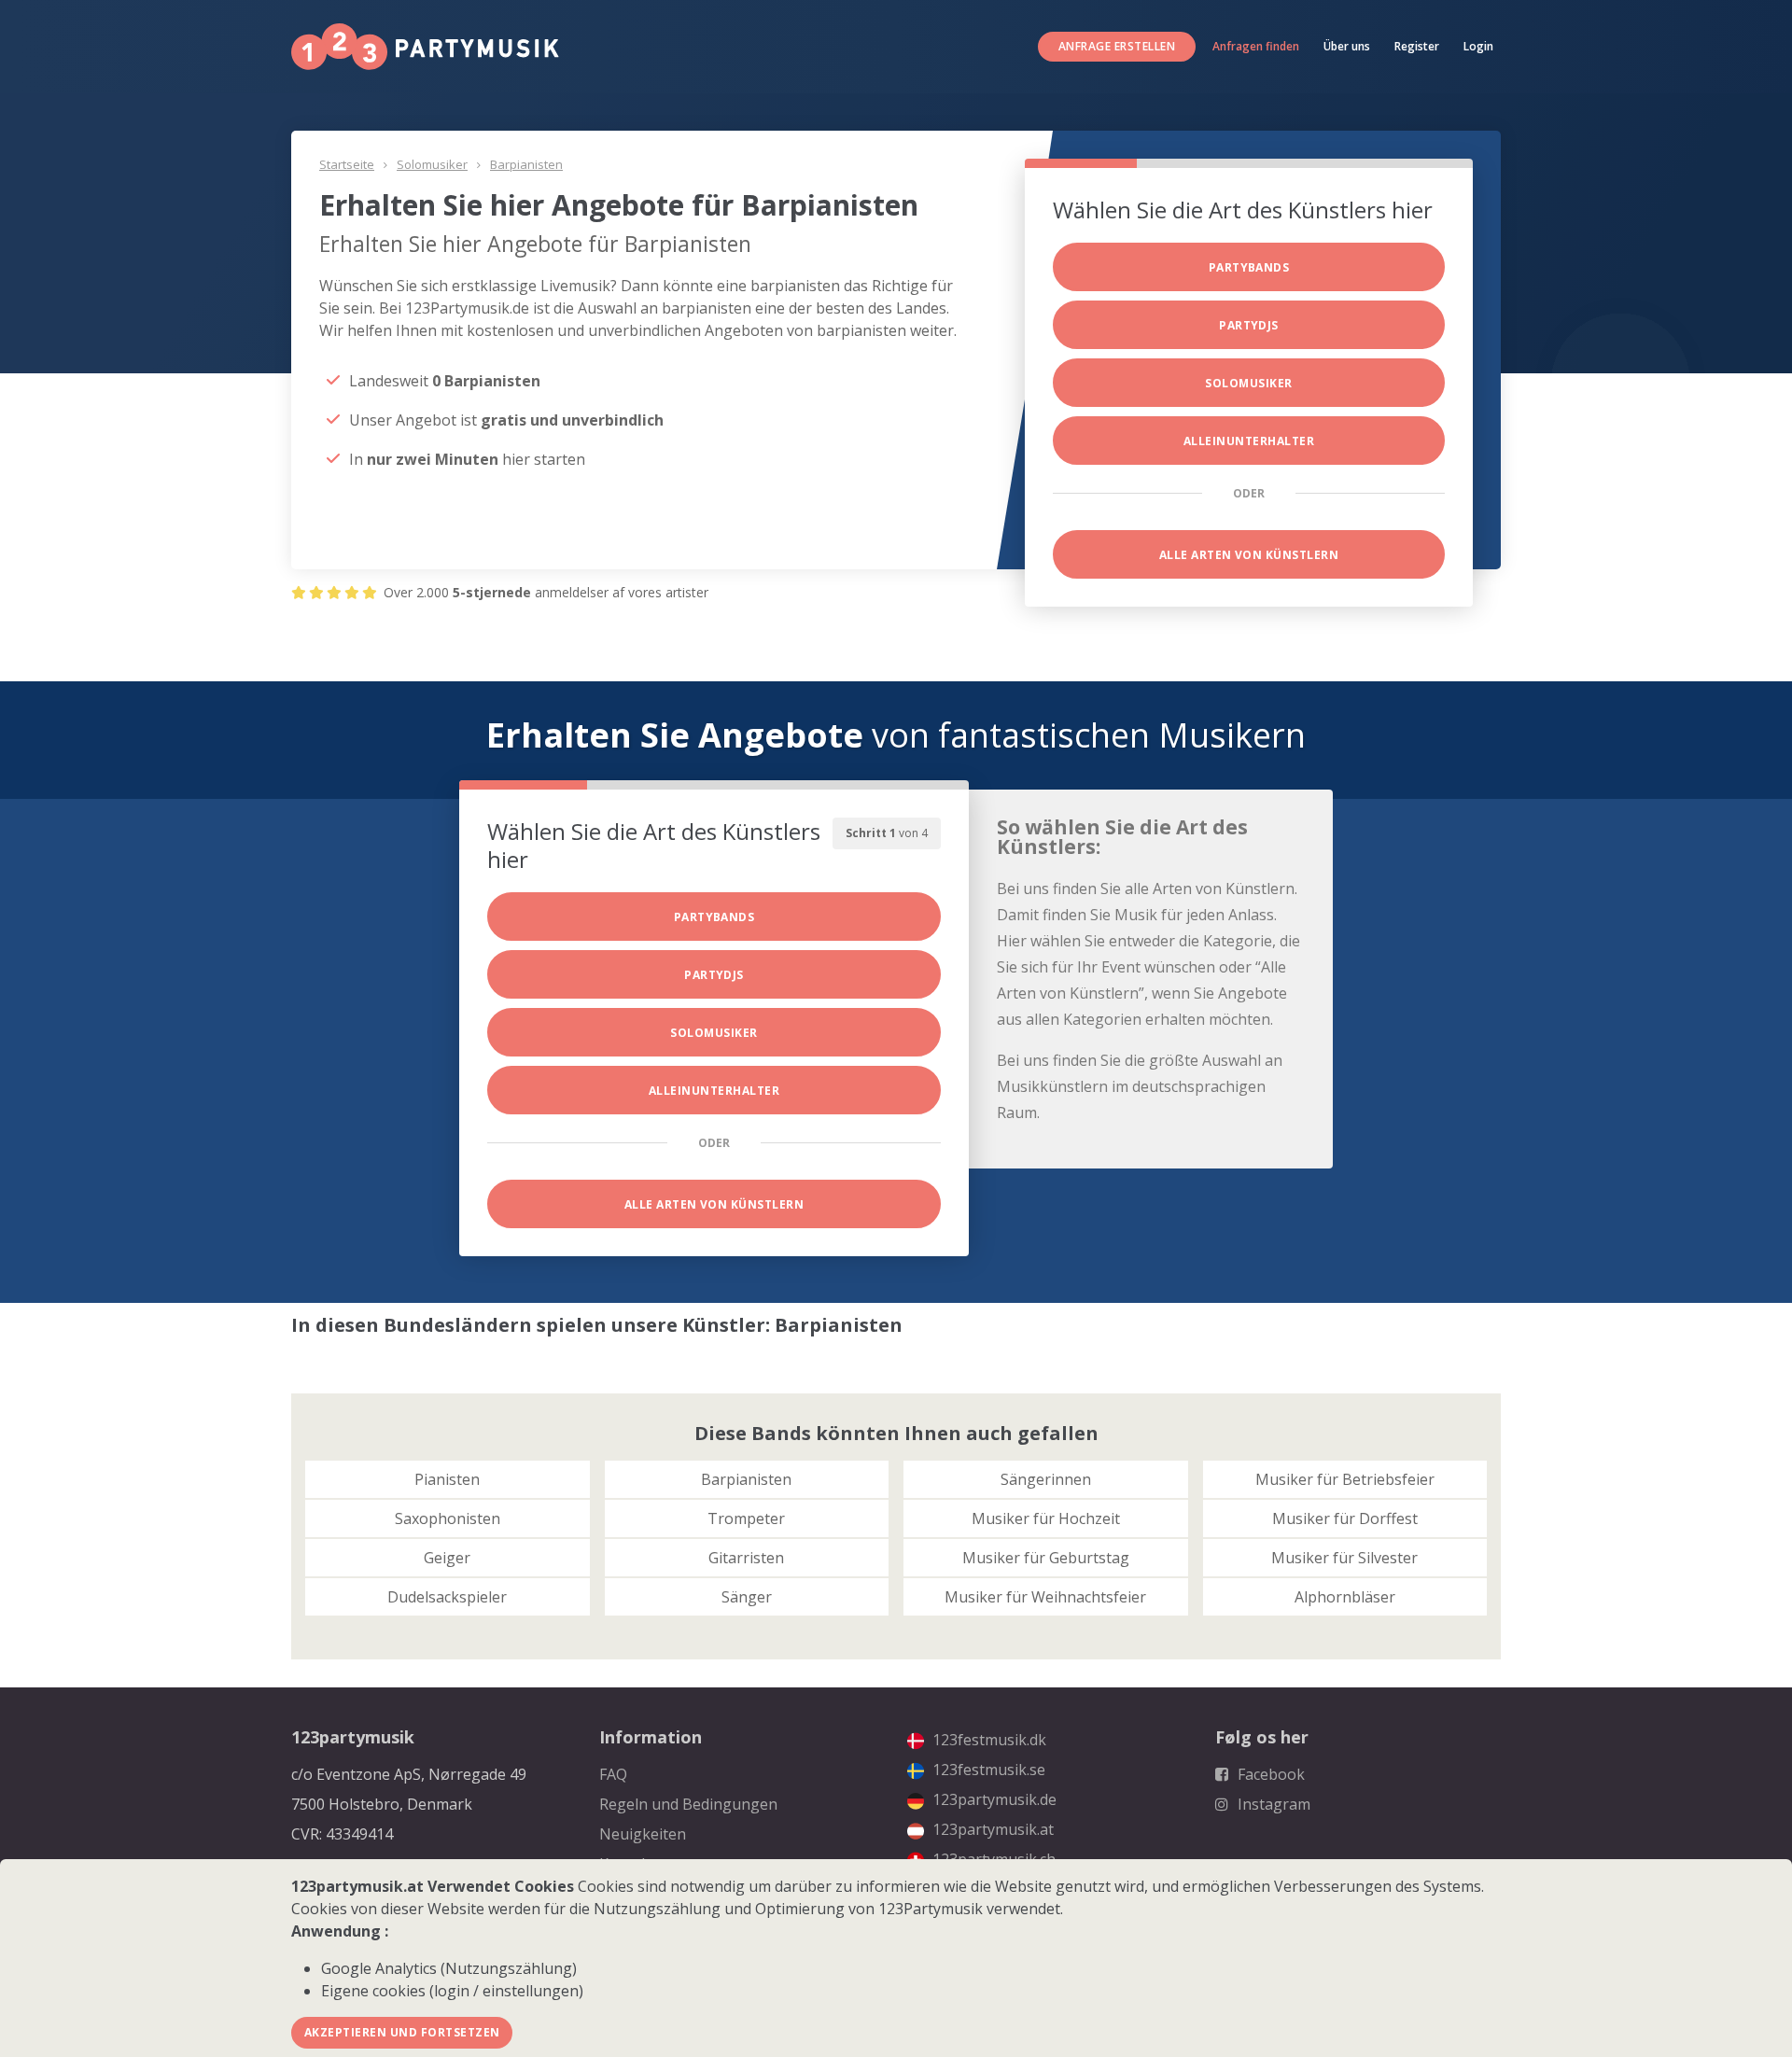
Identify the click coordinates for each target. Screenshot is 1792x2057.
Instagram (1272, 1804)
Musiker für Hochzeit (1046, 1518)
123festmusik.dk (987, 1740)
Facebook (1269, 1774)
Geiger (447, 1558)
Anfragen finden (1256, 46)
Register (1417, 46)
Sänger (747, 1597)
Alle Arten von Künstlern (1249, 555)
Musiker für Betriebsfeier (1345, 1479)
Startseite (347, 164)
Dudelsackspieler (447, 1597)
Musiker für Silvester (1344, 1558)
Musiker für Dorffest (1345, 1518)
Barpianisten (526, 164)
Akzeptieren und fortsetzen (402, 2032)
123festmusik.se (987, 1770)
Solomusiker (432, 164)
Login (1478, 46)
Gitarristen (746, 1558)
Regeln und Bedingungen (688, 1804)
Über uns (1347, 46)
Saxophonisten (448, 1518)
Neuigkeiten (643, 1834)
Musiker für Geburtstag (1046, 1558)
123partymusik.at (991, 1829)
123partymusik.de (993, 1799)
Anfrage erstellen (1117, 46)
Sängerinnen (1046, 1479)
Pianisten (447, 1479)
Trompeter (746, 1518)
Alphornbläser (1345, 1597)
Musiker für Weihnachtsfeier (1045, 1597)
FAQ (613, 1774)
